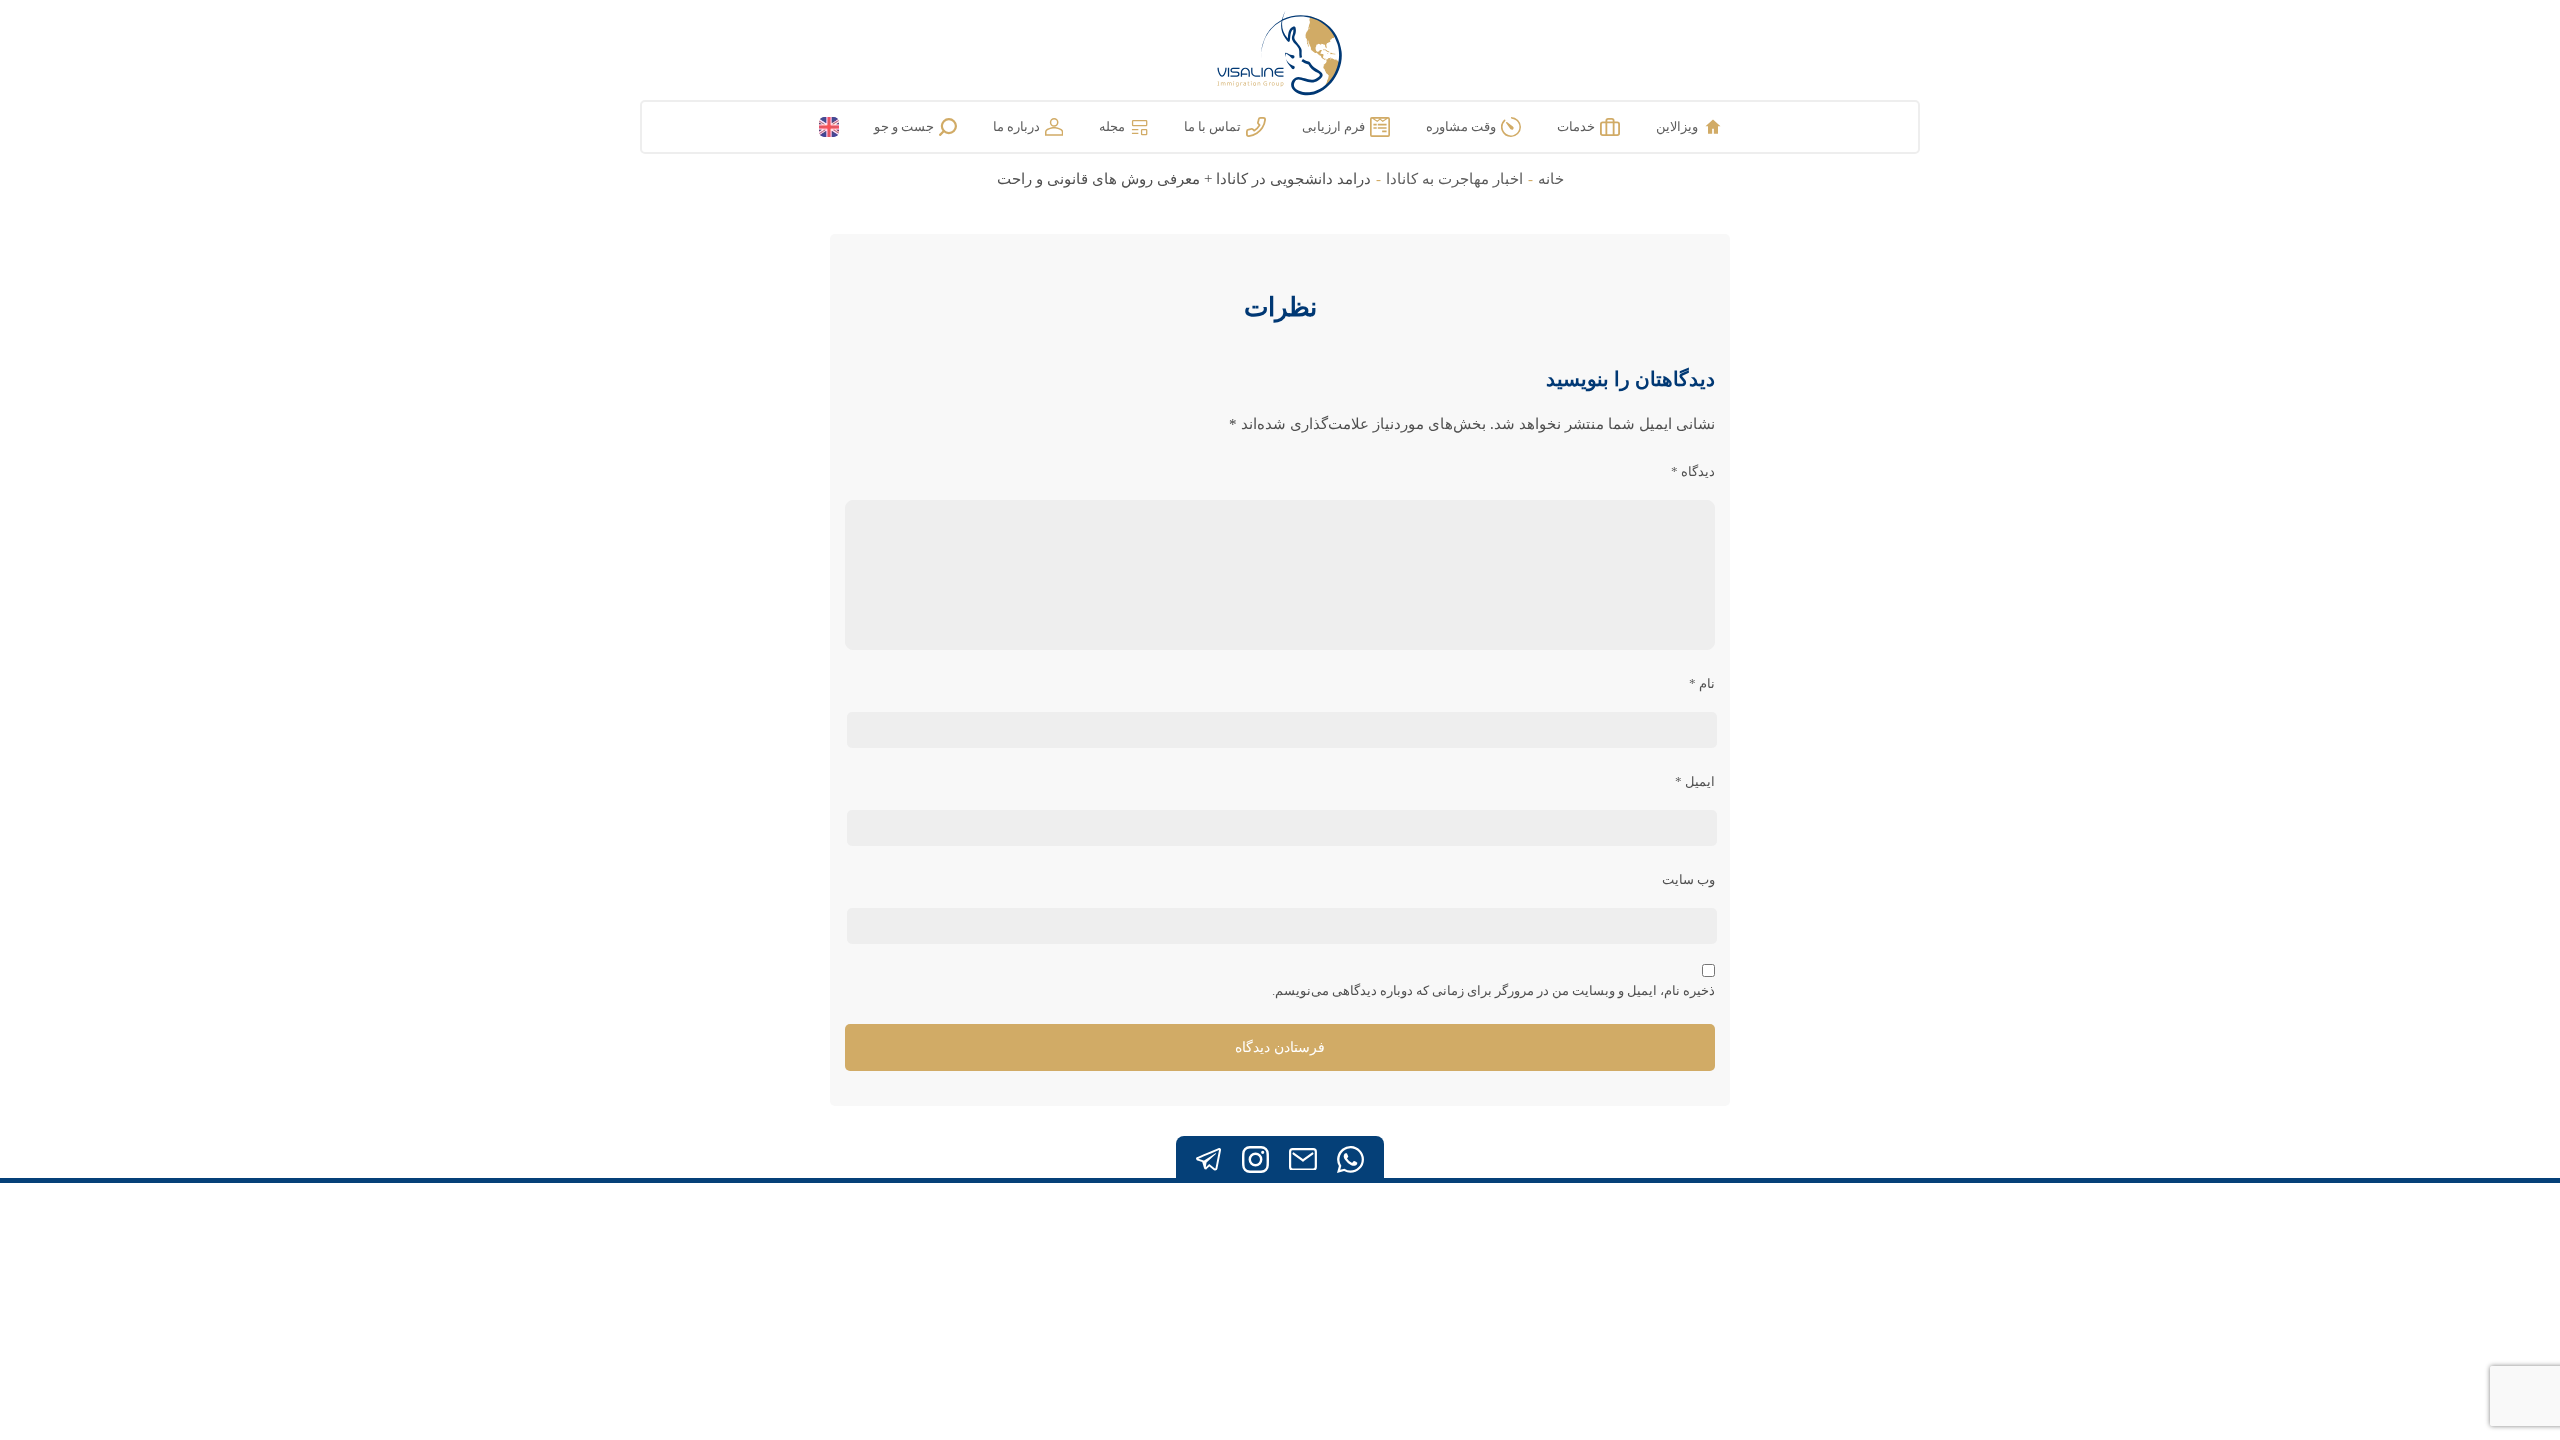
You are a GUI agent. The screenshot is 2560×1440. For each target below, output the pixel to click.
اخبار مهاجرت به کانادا (1454, 179)
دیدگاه (1693, 471)
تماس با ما (1212, 126)
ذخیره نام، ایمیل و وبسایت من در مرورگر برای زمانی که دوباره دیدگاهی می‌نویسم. (1493, 990)
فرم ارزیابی (1333, 126)
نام (1702, 683)
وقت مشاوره (1461, 126)
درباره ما (1016, 126)
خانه (1551, 179)
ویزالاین (1677, 126)
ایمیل (1695, 781)
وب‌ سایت (1688, 879)
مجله (1112, 126)
